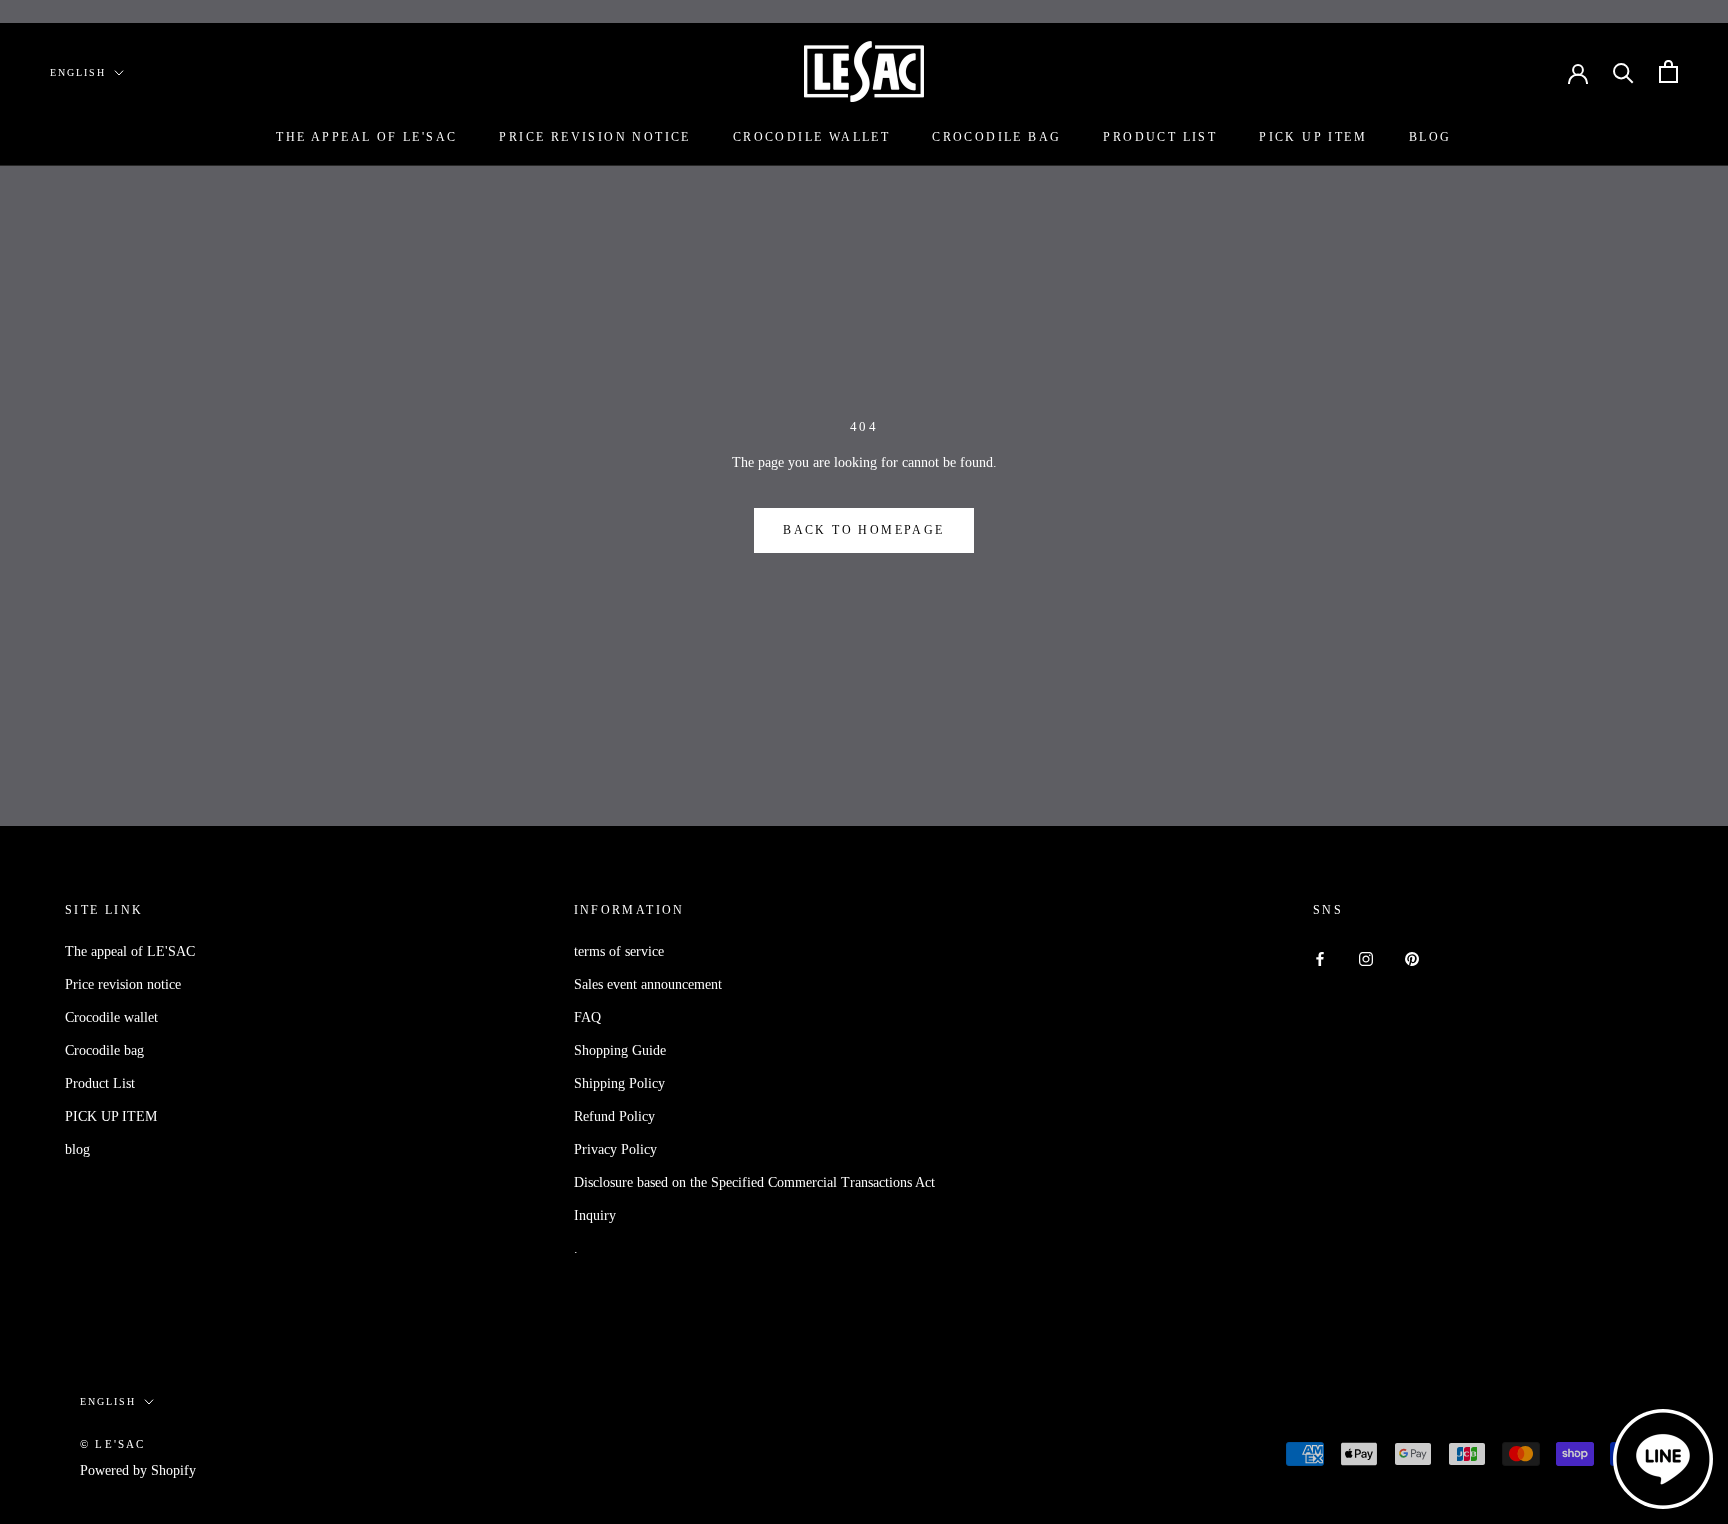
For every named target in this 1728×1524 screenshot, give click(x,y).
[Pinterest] (1412, 958)
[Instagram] (1366, 958)
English (78, 72)
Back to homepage (863, 530)
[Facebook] (1320, 958)
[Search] (1623, 71)
